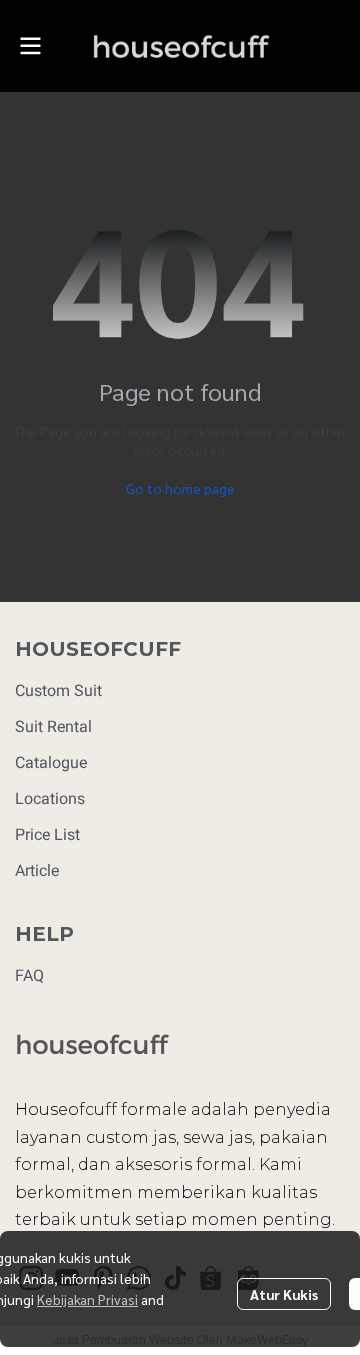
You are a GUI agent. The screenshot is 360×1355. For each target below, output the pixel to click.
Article (37, 870)
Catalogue (51, 762)
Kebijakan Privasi (87, 1299)
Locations (50, 798)
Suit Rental (53, 726)
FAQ (29, 975)
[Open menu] (30, 46)
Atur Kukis (284, 1294)
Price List (47, 834)
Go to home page (180, 488)
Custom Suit (58, 690)
